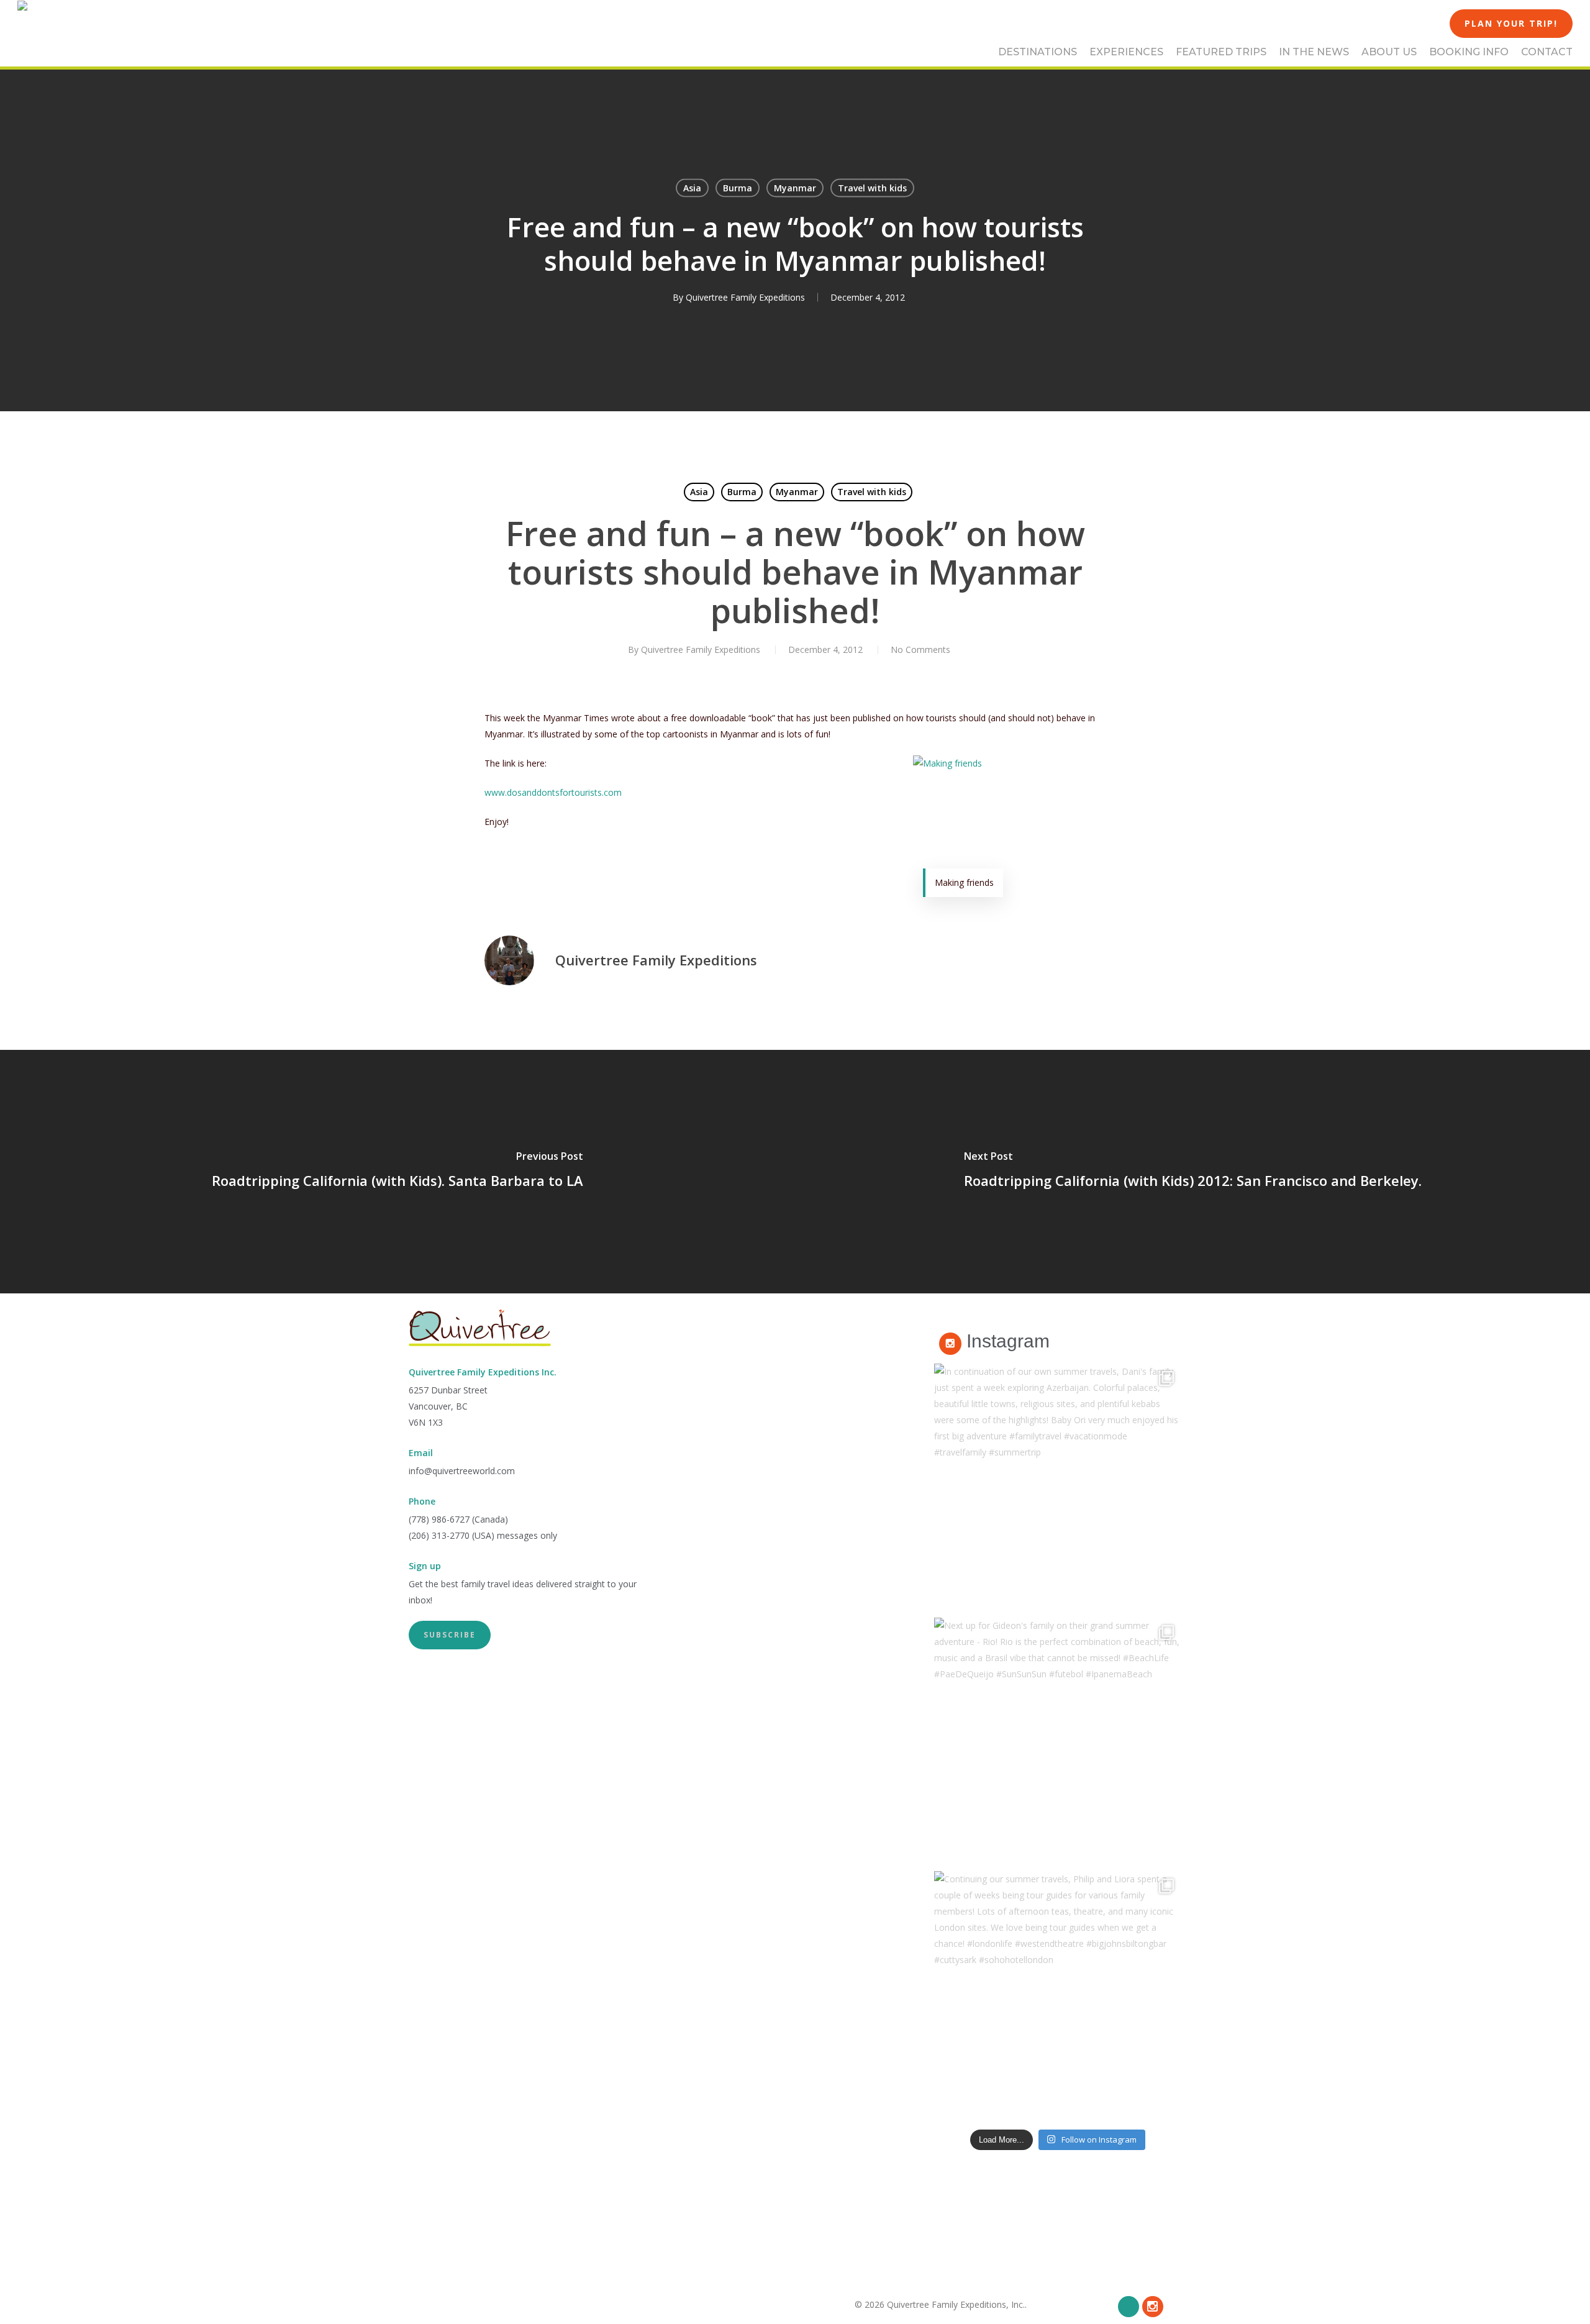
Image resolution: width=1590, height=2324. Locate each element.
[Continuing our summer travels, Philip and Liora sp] (1058, 1995)
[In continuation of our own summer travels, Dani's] (1058, 1487)
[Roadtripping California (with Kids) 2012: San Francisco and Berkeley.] (1192, 1172)
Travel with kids (872, 188)
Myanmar (795, 188)
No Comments (920, 649)
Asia (692, 188)
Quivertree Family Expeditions (745, 297)
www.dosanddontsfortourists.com (553, 792)
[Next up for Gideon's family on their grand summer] (1058, 1741)
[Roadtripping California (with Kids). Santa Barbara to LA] (397, 1172)
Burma (738, 188)
